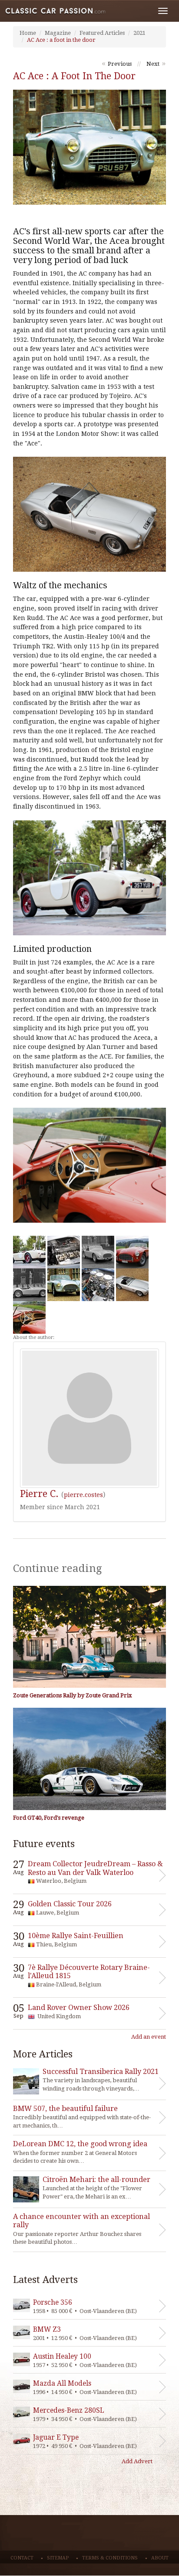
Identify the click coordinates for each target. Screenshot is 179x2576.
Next (153, 64)
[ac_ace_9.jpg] (98, 1285)
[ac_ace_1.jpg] (64, 1285)
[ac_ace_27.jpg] (29, 1252)
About (160, 2558)
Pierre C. (39, 1494)
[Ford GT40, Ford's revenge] (89, 1759)
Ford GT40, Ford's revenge (49, 1818)
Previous (120, 64)
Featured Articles (102, 33)
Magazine (58, 33)
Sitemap (58, 2558)
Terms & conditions (110, 2558)
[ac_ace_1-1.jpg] (64, 1252)
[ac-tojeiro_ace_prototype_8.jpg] (29, 1285)
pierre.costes (83, 1495)
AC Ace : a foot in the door (61, 40)
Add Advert (137, 2461)
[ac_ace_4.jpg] (132, 1285)
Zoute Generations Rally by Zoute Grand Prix (73, 1695)
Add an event (149, 2037)
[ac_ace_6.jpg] (132, 1252)
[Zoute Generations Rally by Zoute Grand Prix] (89, 1637)
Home (28, 33)
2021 (139, 33)
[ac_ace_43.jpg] (29, 1317)
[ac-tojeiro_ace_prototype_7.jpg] (98, 1252)
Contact (22, 2558)
